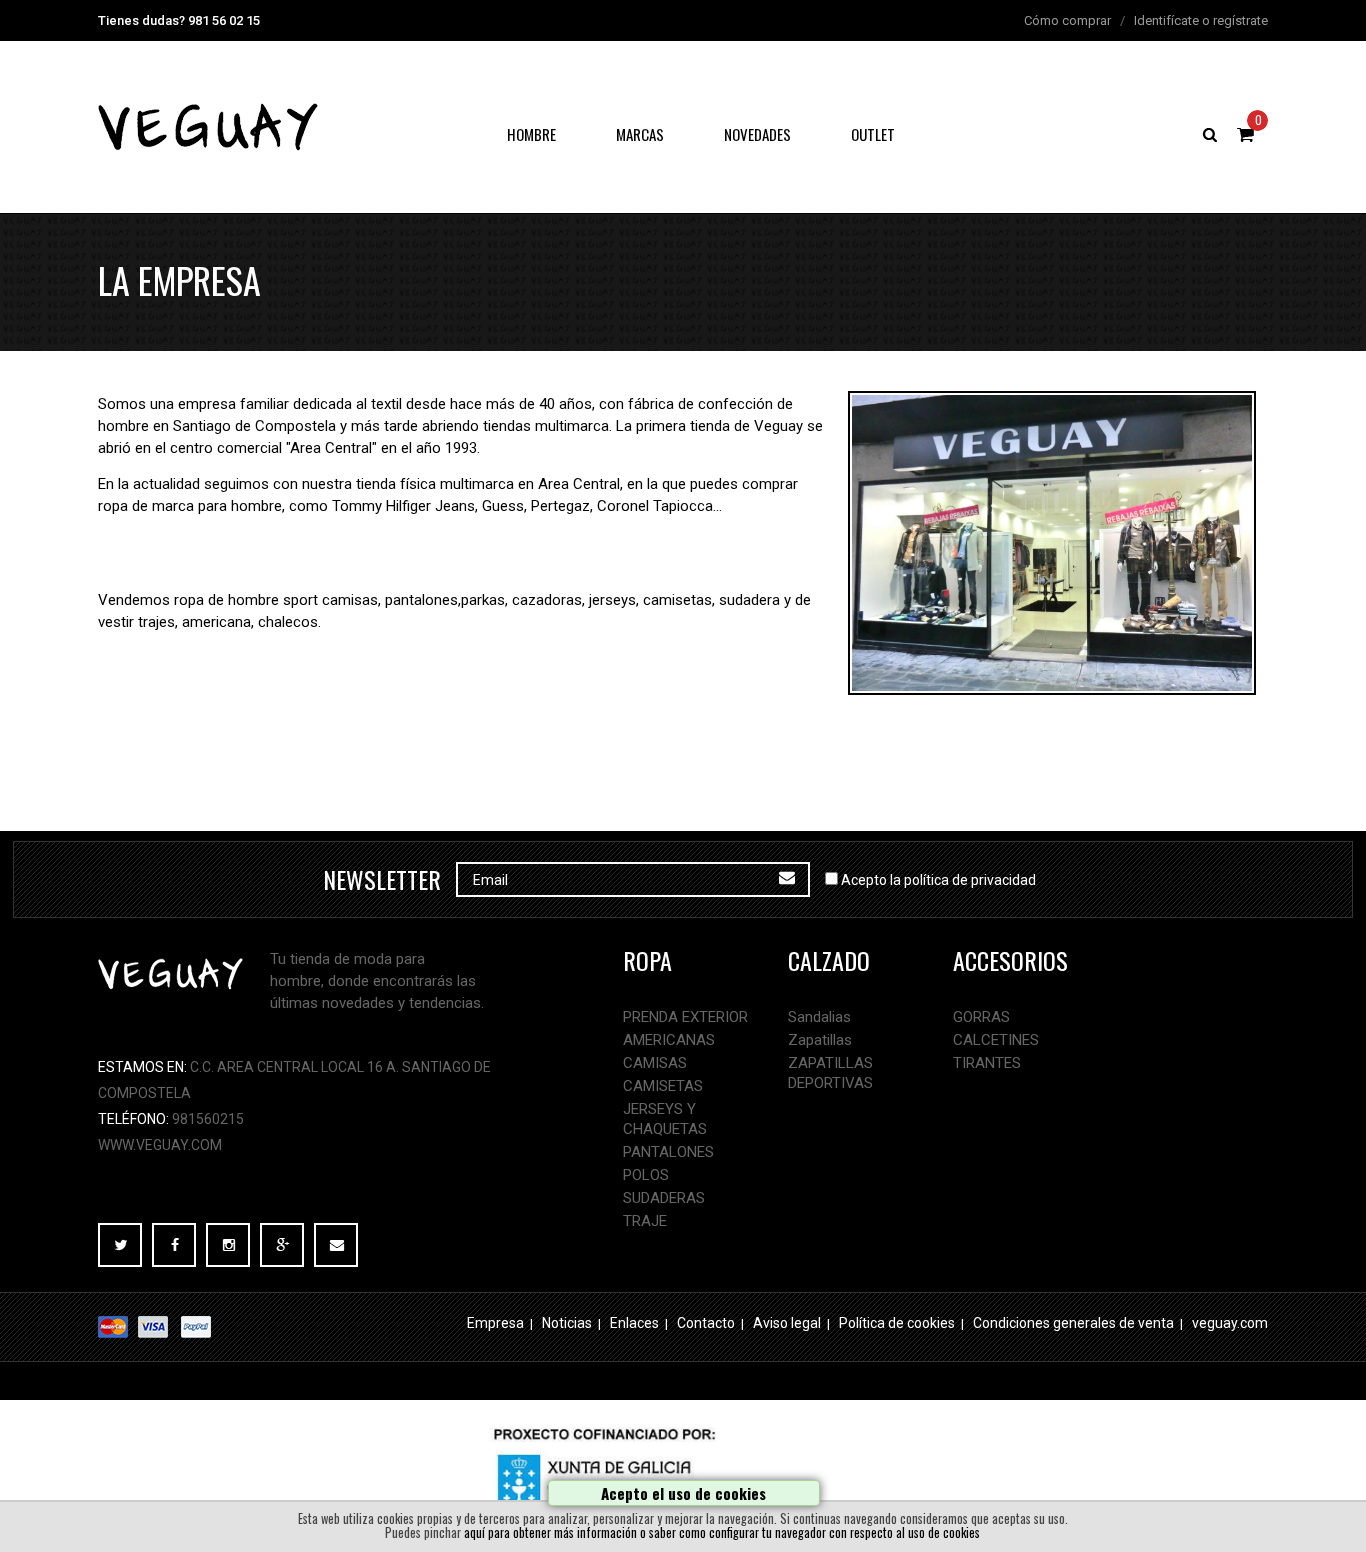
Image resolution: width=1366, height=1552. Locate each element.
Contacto (706, 1323)
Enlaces (634, 1323)
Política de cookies (897, 1323)
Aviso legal (787, 1323)
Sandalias (819, 1017)
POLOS (646, 1175)
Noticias (567, 1323)
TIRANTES (987, 1063)
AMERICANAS (669, 1040)
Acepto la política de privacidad (938, 880)
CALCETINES (996, 1040)
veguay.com (1230, 1323)
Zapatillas (820, 1040)
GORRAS (981, 1017)
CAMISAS (655, 1063)
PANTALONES (668, 1152)
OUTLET (873, 134)
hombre (531, 134)
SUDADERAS (664, 1198)
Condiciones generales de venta (1073, 1323)
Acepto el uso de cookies (683, 1493)
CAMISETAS (663, 1086)
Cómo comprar (1067, 20)
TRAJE (645, 1221)
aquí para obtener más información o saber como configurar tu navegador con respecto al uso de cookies (722, 1532)
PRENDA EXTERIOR (685, 1017)
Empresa (495, 1323)
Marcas (640, 134)
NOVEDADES (757, 134)
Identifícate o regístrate (1201, 20)
